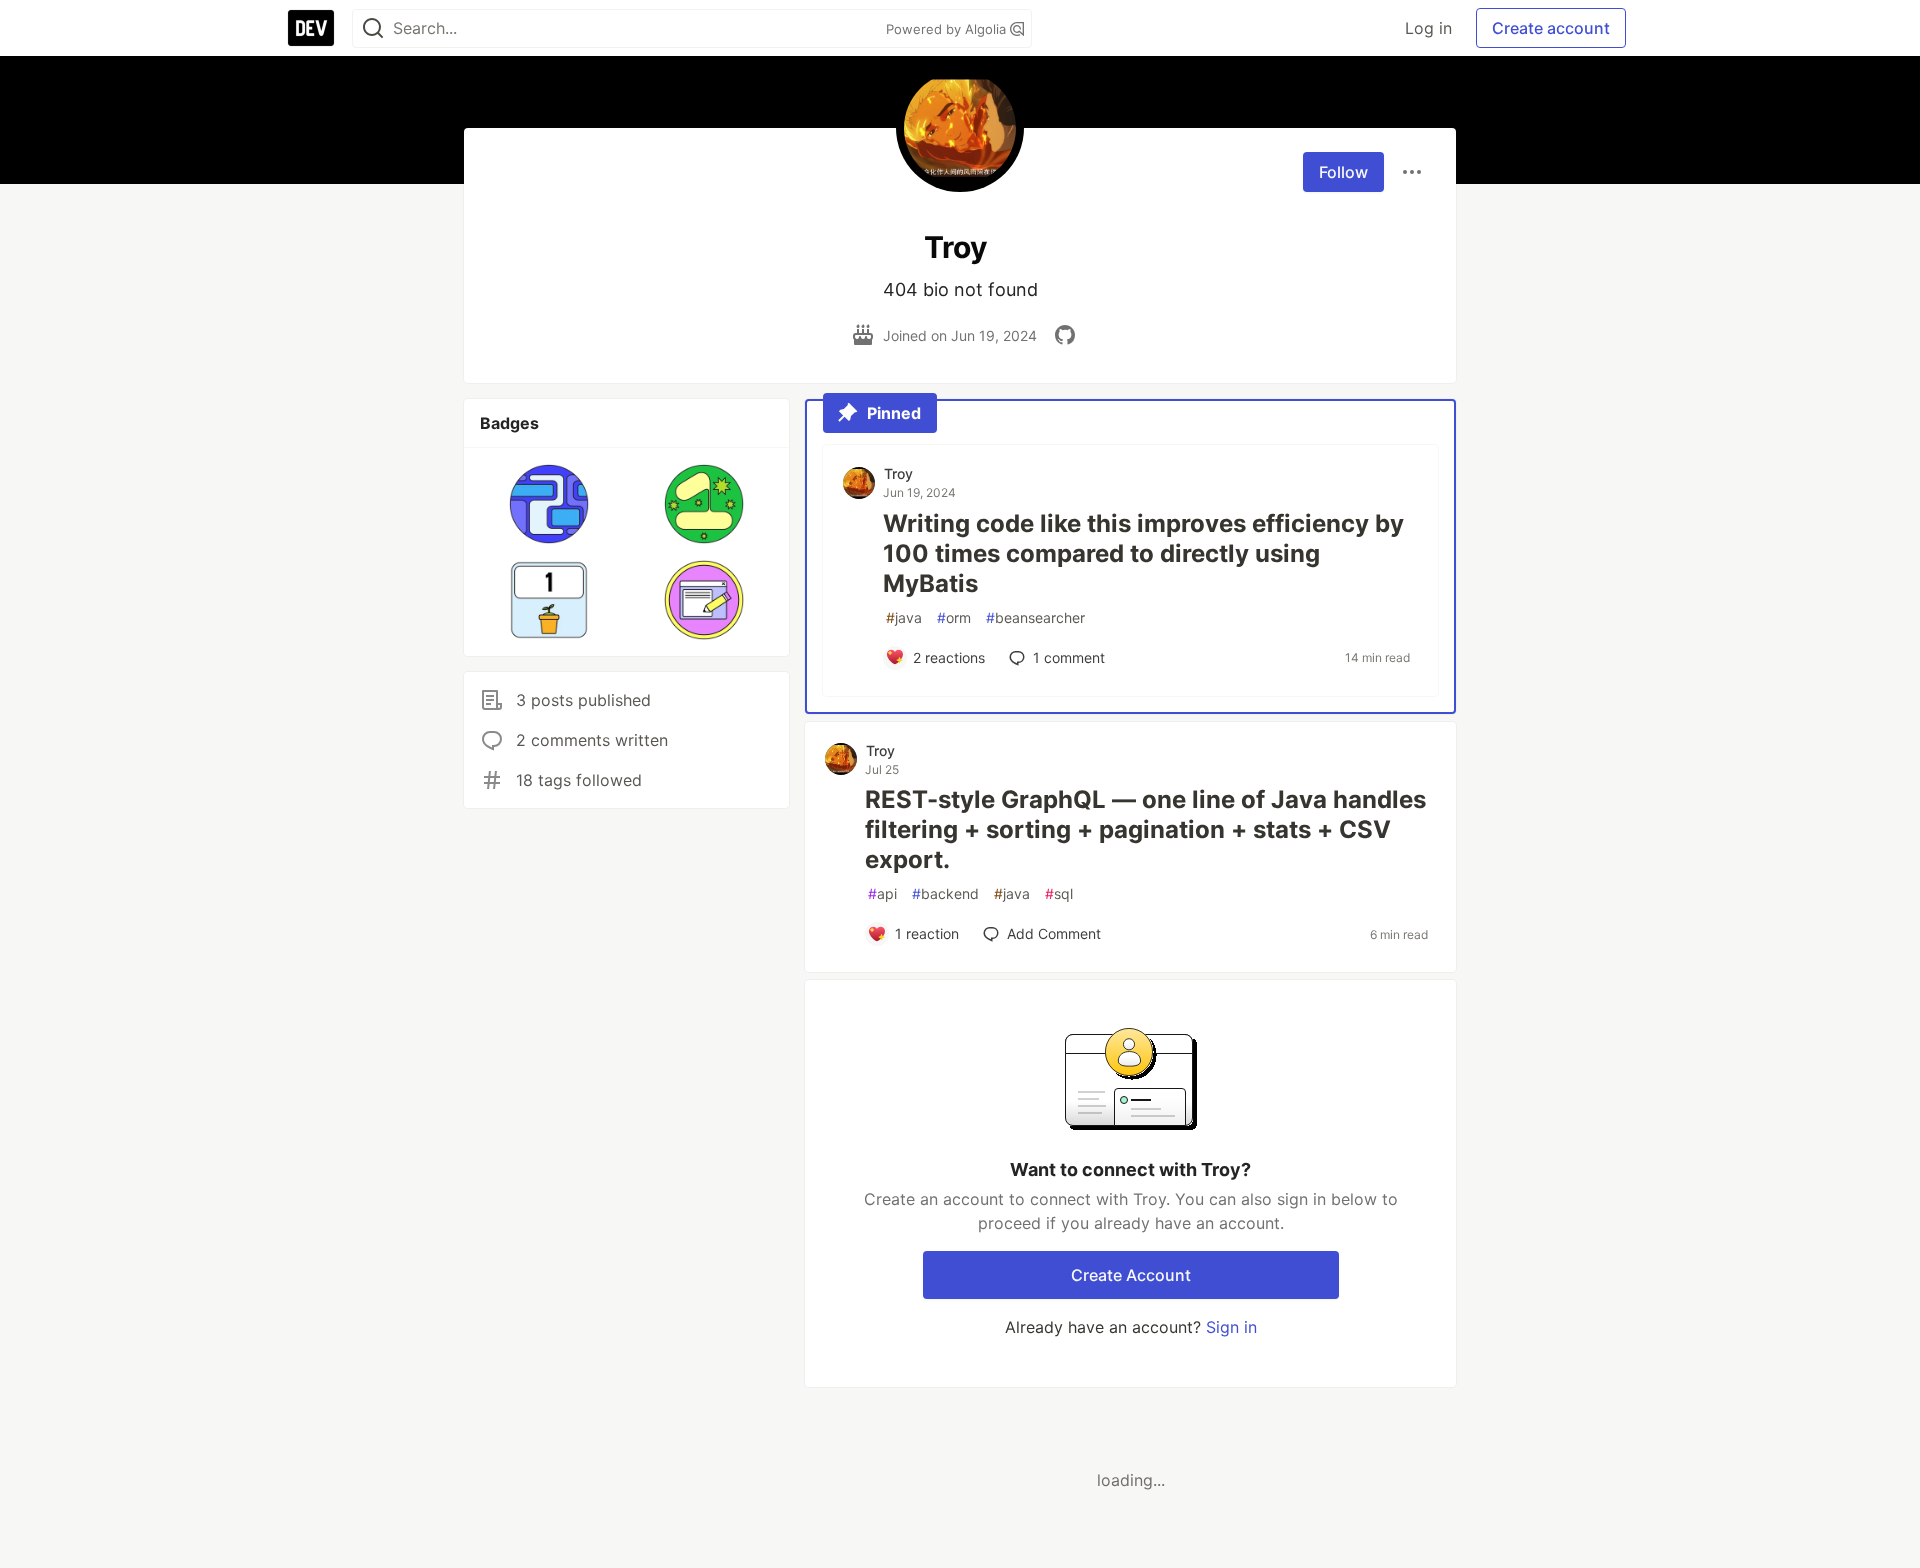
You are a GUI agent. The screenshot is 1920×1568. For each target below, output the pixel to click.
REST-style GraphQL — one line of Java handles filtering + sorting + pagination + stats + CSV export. (1145, 829)
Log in (1428, 28)
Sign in (1231, 1327)
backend (945, 893)
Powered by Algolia (948, 29)
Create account (1551, 28)
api (882, 893)
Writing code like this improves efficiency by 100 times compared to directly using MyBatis (1143, 553)
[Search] (373, 28)
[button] (549, 504)
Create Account (1131, 1275)
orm (954, 617)
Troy (898, 473)
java (904, 617)
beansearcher (1035, 617)
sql (1059, 893)
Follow (1343, 172)
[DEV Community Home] (311, 28)
